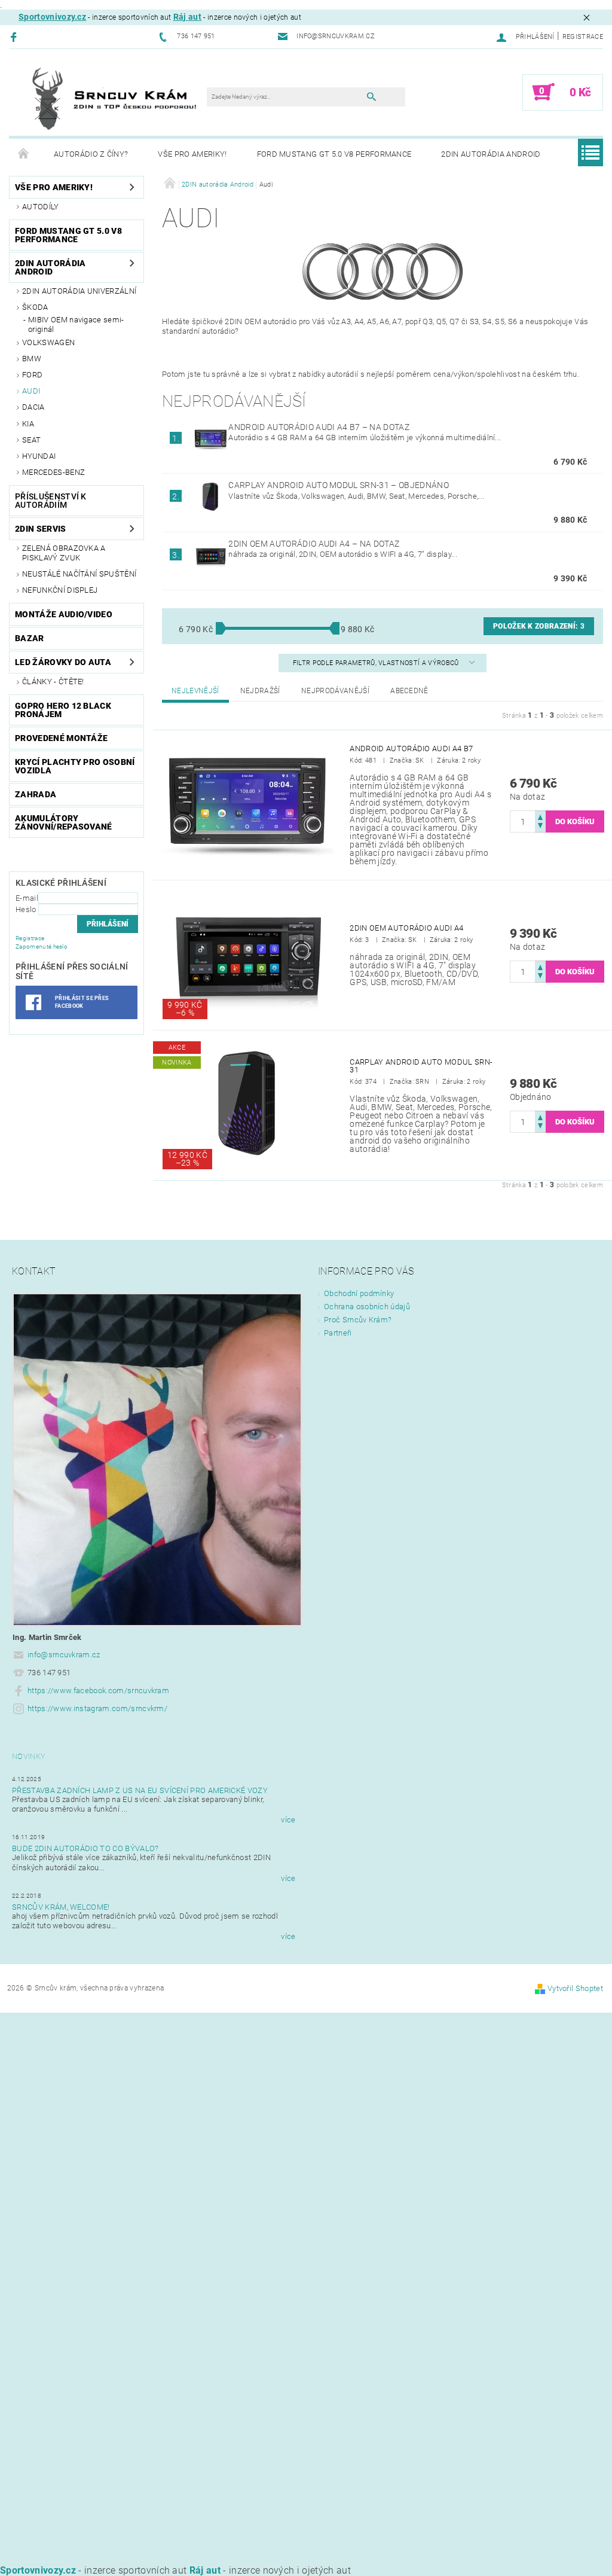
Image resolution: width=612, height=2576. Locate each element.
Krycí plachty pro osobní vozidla (75, 766)
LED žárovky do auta (63, 662)
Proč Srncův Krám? (358, 1320)
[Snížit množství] (540, 827)
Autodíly (41, 207)
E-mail (27, 898)
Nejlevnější (195, 691)
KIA (28, 424)
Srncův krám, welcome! (61, 1907)
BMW (32, 359)
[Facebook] (15, 37)
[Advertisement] (306, 2096)
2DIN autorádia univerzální (79, 291)
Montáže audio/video (64, 614)
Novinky (29, 1756)
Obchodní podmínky (359, 1293)
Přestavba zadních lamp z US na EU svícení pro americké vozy (140, 1790)
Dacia (33, 407)
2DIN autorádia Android (491, 154)
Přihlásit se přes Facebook (82, 1002)
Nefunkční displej (60, 590)
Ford (32, 375)
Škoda (35, 307)
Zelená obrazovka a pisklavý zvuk (64, 553)
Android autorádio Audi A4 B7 (319, 427)
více (288, 1820)
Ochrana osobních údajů (367, 1307)
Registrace (583, 37)
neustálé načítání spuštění (79, 574)
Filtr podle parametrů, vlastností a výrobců (377, 663)
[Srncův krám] (114, 98)
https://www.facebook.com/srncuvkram (98, 1691)
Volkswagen (48, 342)
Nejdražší (260, 691)
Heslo (26, 909)
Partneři (338, 1333)
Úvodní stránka (24, 154)
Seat (31, 440)
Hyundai (39, 456)
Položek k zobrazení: (539, 626)
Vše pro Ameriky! (192, 154)
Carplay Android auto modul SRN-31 (338, 485)
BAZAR (30, 638)
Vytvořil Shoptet (575, 1988)
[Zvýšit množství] (540, 816)
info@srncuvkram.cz (64, 1655)
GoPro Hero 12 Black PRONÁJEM (63, 710)
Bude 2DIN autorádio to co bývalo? (85, 1848)
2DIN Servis (41, 529)
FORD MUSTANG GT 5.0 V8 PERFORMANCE (334, 154)
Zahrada (36, 794)
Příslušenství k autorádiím (51, 501)
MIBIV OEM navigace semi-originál (76, 324)
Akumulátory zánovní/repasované (64, 822)
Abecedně (409, 691)
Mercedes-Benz (53, 472)
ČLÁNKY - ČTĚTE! (53, 682)
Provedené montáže (61, 738)
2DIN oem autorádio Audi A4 (314, 544)
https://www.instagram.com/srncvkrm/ (97, 1708)
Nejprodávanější (335, 691)
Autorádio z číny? (91, 154)
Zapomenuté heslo (42, 946)
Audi (31, 391)
